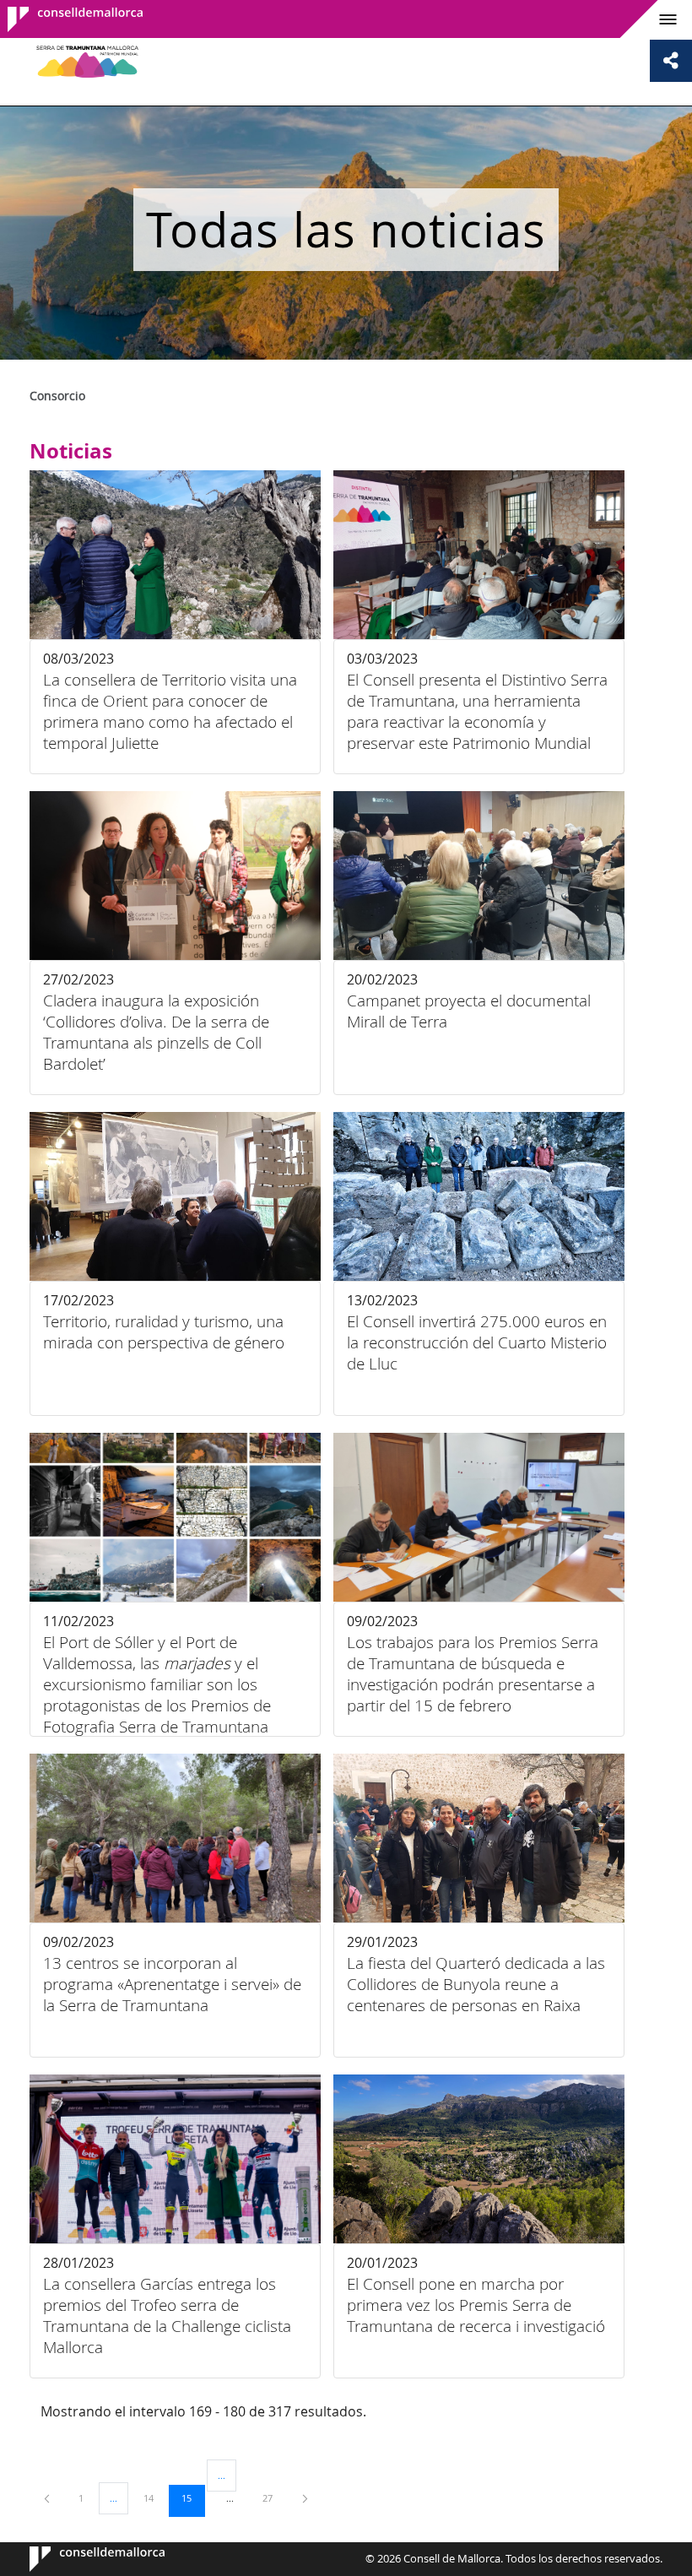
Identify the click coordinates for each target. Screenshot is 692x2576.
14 (154, 2497)
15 (192, 2497)
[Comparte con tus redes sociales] (671, 61)
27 (273, 2497)
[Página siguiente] (305, 2498)
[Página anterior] (48, 2498)
